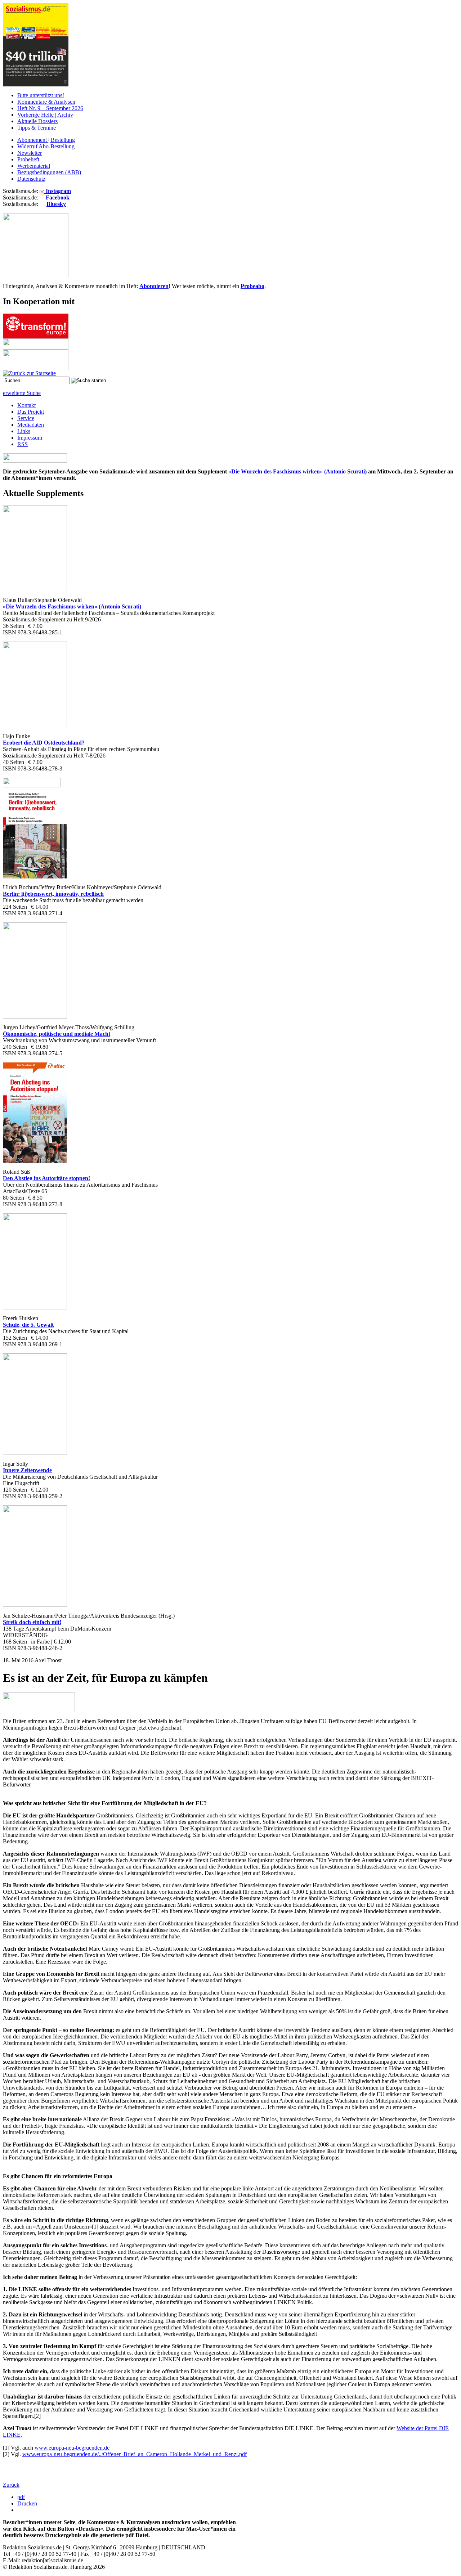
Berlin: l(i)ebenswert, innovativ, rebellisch (53, 894)
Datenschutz (31, 179)
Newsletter (30, 153)
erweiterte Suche (22, 393)
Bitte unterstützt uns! (41, 95)
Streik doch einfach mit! (32, 1622)
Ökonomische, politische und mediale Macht (57, 1034)
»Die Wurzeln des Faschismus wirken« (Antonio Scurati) (297, 471)
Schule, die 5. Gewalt (28, 1325)
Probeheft (28, 159)
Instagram (58, 191)
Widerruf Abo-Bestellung (46, 146)
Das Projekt (31, 412)
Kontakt (26, 405)
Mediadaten (31, 425)
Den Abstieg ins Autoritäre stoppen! (46, 1178)
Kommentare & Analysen (46, 102)
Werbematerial (34, 166)
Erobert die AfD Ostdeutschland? (44, 743)
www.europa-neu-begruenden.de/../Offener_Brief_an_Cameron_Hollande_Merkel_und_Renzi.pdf (135, 2454)
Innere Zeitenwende (27, 1470)
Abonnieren (154, 286)
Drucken (27, 2503)
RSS (23, 444)
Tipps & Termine (37, 128)
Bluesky (56, 204)
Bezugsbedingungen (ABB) (49, 172)
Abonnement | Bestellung (46, 140)
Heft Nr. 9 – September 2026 (50, 108)
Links (24, 431)
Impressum (30, 438)
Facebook (57, 197)
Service (26, 418)
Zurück (11, 2485)
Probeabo (252, 286)
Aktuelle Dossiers (37, 121)
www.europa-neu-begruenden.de (72, 2448)
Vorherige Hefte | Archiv (45, 115)
